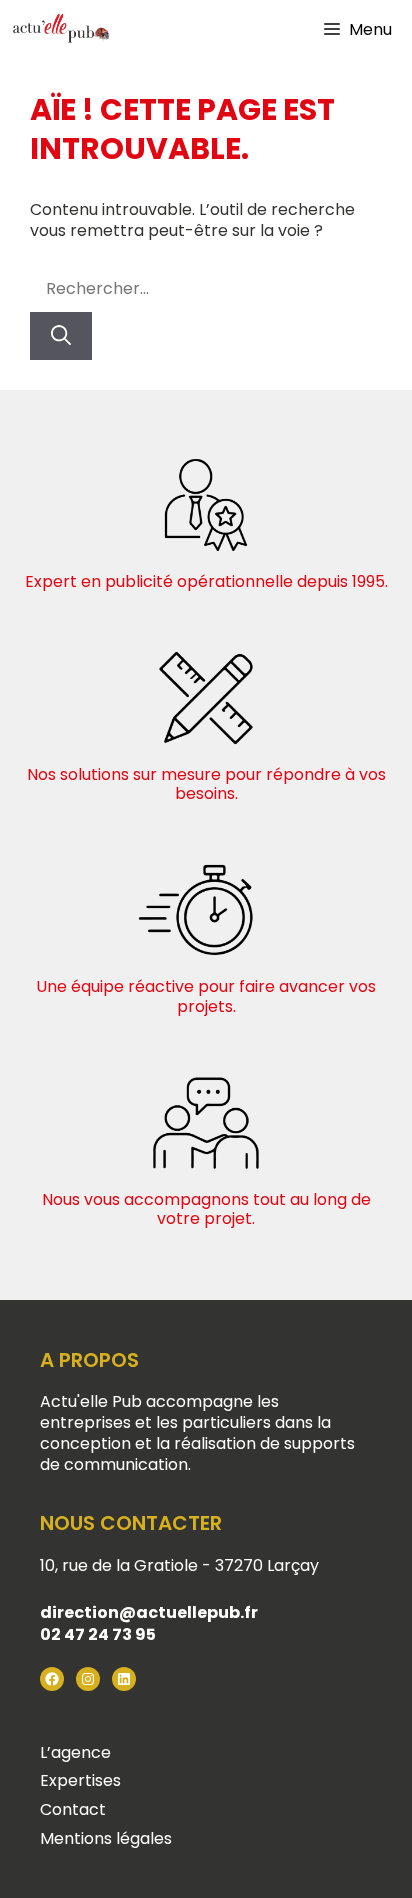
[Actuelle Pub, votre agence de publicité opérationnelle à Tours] (60, 30)
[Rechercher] (61, 336)
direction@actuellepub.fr (149, 1612)
